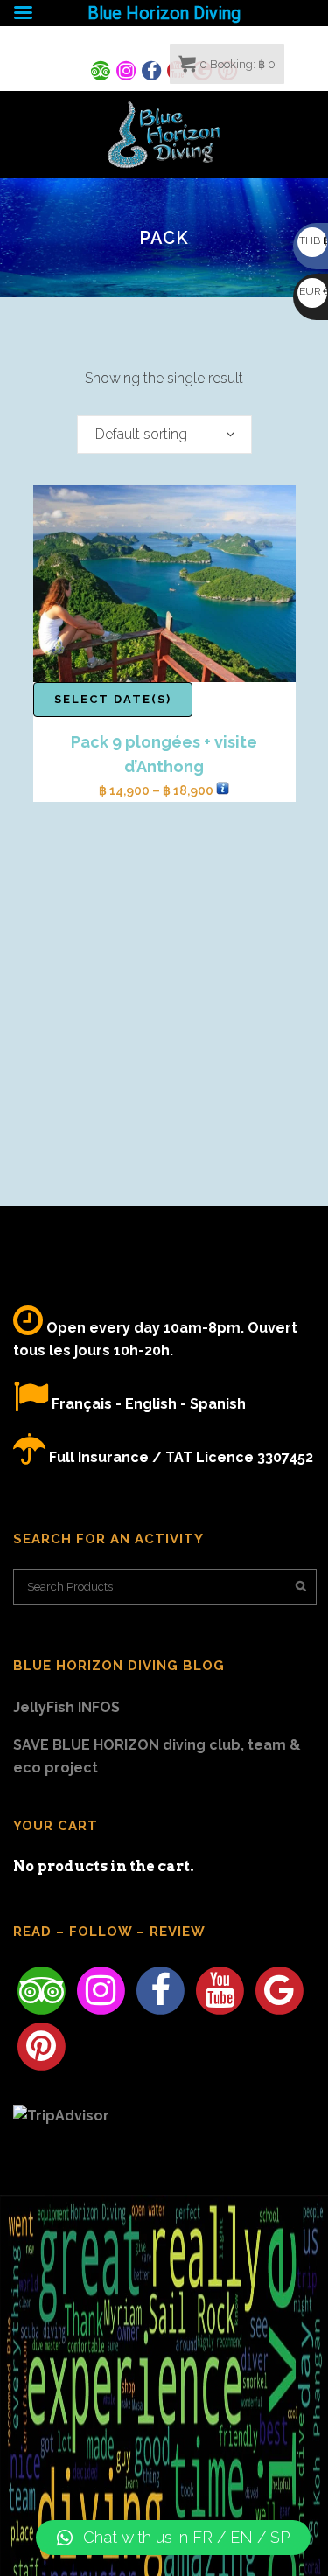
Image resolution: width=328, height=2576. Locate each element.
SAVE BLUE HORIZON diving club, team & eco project (157, 1756)
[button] (173, 2538)
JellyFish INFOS (66, 1707)
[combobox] (164, 435)
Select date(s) (113, 699)
